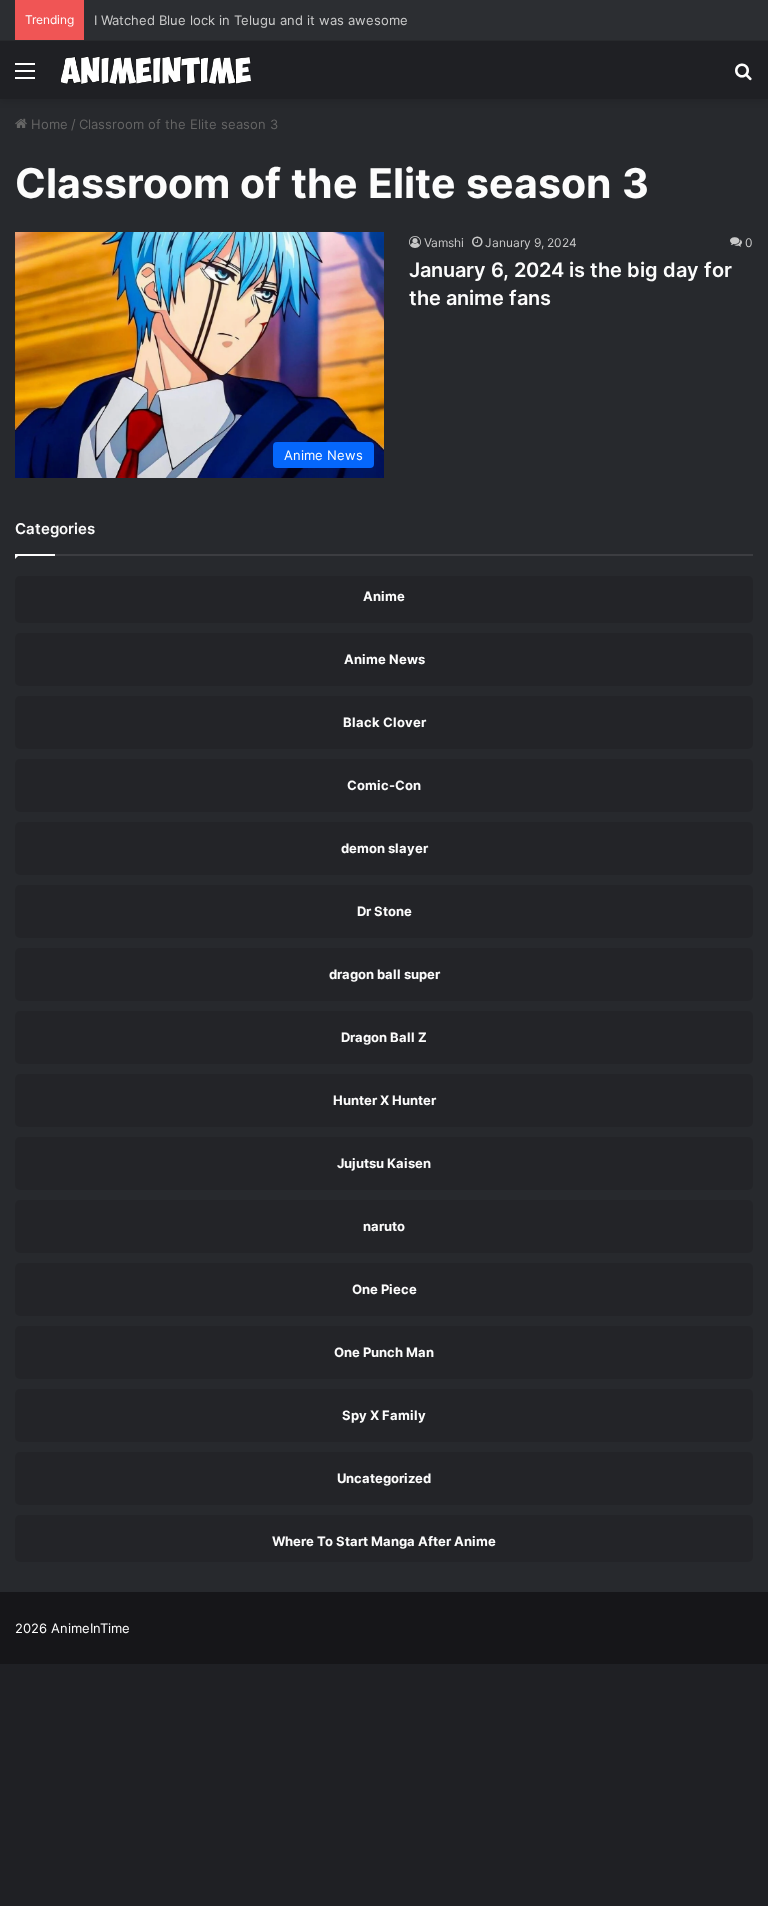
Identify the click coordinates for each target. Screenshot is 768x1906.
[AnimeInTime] (156, 70)
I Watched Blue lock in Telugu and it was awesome (251, 20)
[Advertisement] (384, 249)
